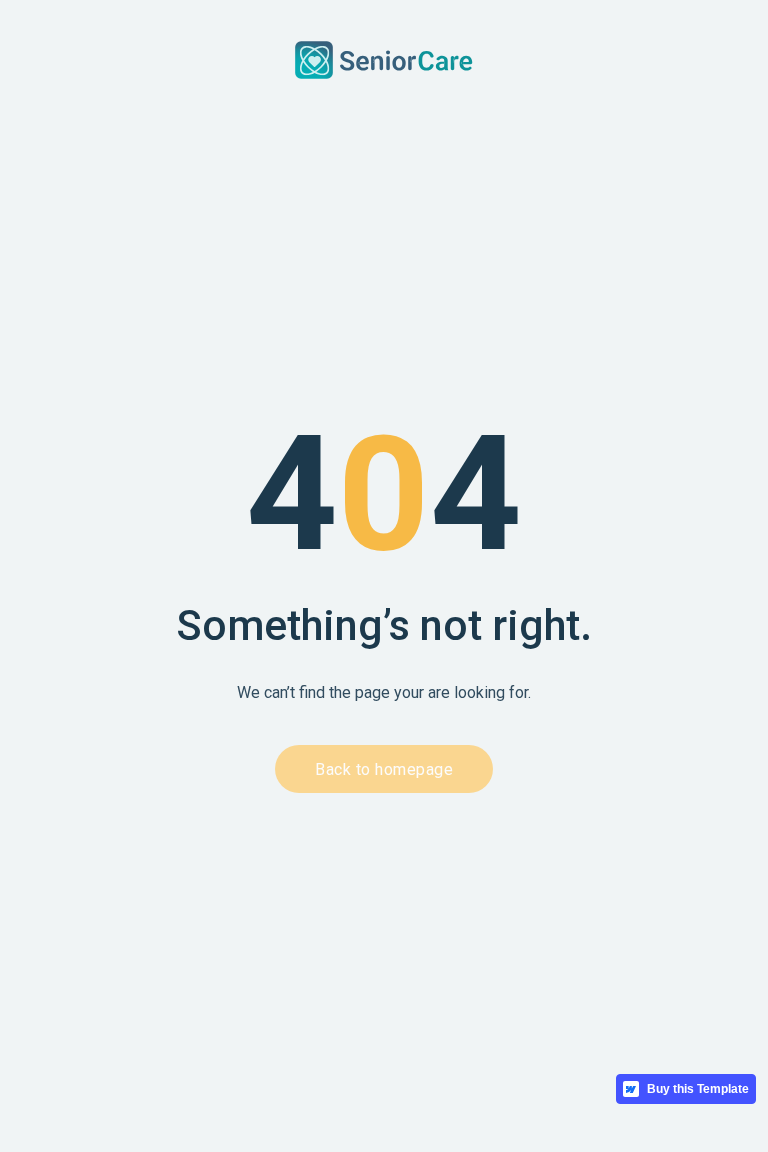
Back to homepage (384, 769)
